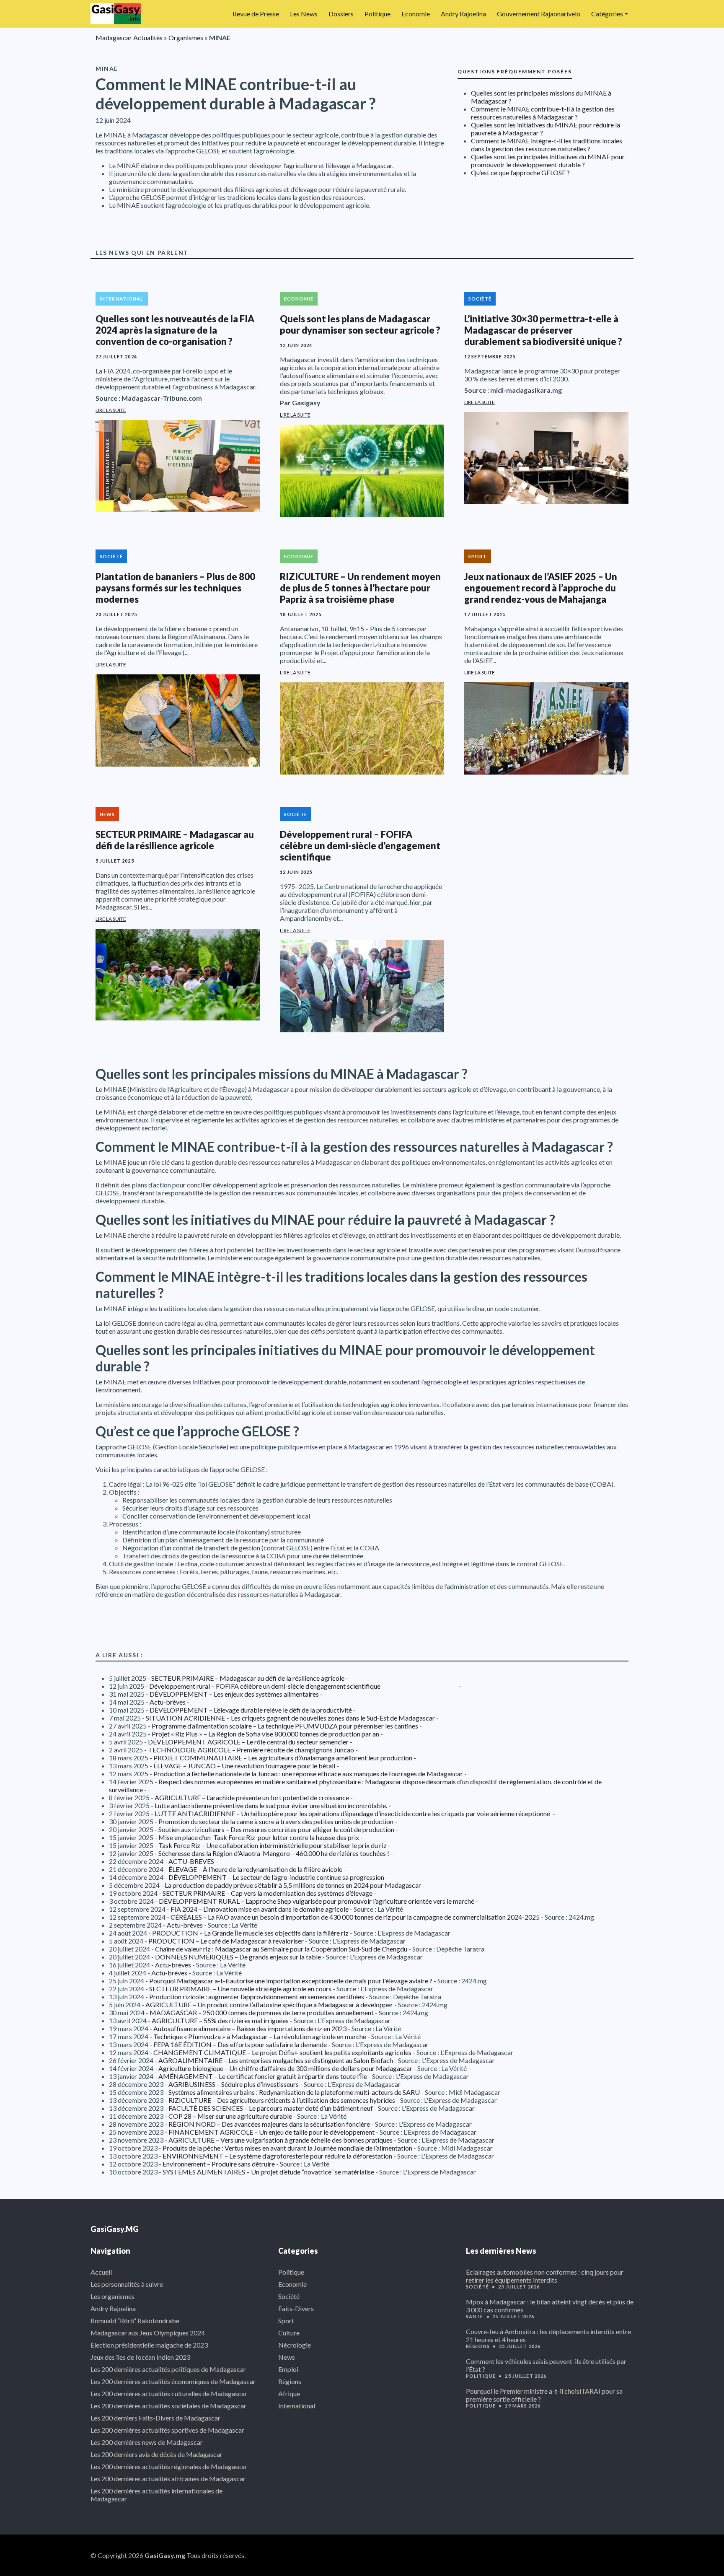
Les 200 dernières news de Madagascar (147, 2442)
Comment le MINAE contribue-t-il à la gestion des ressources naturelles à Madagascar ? (543, 113)
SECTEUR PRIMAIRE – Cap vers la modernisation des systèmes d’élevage (268, 1893)
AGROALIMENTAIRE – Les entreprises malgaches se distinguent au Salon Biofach (276, 2060)
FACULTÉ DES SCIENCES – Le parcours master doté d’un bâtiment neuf (271, 2108)
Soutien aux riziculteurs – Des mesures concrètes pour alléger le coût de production (276, 1829)
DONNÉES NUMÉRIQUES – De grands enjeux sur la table (238, 1957)
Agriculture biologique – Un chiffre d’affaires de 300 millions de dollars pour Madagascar (285, 2068)
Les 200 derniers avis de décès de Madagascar (156, 2454)
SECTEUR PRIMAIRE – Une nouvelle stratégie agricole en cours (240, 1989)
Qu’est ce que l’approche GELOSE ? (520, 172)
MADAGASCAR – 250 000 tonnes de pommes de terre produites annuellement (262, 2012)
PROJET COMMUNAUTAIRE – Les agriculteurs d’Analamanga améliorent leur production (283, 1758)
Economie (416, 14)
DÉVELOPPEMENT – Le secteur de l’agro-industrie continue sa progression (276, 1877)
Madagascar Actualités (129, 38)
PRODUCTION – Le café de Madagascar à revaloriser (226, 1941)
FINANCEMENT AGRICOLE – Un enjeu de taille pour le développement (271, 2132)
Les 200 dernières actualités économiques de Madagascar (173, 2381)
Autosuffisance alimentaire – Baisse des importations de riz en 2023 (250, 2028)
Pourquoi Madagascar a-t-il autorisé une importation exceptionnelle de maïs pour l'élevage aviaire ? (291, 1981)
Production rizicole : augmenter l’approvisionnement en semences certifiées (257, 1997)
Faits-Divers (296, 2308)
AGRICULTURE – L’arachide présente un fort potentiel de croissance (252, 1797)
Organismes (186, 38)
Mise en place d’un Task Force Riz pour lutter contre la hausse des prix (259, 1837)
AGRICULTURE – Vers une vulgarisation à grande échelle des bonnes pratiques (281, 2140)
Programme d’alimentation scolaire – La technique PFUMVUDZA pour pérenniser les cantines (285, 1726)
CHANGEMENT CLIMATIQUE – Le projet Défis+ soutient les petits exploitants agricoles (282, 2052)
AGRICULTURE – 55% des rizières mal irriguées (220, 2020)
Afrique (289, 2393)
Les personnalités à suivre (127, 2284)
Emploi (288, 2369)
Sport (478, 556)
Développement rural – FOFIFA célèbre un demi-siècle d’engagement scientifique (360, 846)
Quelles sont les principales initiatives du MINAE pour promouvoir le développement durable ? (548, 161)
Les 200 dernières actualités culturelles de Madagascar (169, 2393)
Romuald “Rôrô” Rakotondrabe (135, 2321)
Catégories (607, 14)
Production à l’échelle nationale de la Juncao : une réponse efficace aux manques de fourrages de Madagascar (308, 1774)
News (107, 814)
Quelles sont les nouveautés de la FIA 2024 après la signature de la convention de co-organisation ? (175, 330)
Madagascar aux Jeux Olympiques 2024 (148, 2333)
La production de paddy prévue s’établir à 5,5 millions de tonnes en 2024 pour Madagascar (293, 1885)
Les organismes (112, 2296)
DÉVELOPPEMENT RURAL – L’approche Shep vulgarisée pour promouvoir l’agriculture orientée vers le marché (317, 1901)
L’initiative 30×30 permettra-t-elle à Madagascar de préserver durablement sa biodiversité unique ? (543, 330)
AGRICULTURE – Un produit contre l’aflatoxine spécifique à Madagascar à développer (269, 2005)
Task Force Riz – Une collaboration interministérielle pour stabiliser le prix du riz (273, 1845)
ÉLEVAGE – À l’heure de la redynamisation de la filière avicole (255, 1869)
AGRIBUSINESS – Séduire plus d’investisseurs (234, 2084)
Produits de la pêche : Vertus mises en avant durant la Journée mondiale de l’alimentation (287, 2148)
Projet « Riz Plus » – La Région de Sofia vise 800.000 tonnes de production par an (265, 1734)
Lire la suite (111, 410)
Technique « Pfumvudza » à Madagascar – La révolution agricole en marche (260, 2036)
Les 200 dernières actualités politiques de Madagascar (168, 2369)
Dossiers (341, 14)
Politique (378, 14)
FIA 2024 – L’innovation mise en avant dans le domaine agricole (260, 1909)
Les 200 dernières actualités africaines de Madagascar (168, 2479)
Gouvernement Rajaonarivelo (539, 14)
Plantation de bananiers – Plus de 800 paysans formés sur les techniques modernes (175, 588)
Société (480, 299)
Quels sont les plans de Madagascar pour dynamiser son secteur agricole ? (360, 324)
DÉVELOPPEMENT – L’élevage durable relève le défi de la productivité (251, 1710)
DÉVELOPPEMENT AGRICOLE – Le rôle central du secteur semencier (248, 1742)
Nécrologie (295, 2345)
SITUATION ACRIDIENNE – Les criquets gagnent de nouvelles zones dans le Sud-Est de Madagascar (290, 1718)
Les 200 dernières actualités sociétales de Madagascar (168, 2406)
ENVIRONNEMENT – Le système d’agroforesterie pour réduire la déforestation (277, 2156)
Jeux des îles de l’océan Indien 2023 (140, 2357)
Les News (304, 14)
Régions (290, 2381)
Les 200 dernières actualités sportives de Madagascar (167, 2430)
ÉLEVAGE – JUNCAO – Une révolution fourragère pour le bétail (244, 1766)
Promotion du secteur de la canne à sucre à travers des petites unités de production (276, 1821)
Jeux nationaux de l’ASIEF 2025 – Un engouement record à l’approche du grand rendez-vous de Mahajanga (541, 588)
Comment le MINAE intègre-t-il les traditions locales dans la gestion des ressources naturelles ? (547, 145)
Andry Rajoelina (463, 14)
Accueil (101, 2272)
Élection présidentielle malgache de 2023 (149, 2345)
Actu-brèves (168, 1702)
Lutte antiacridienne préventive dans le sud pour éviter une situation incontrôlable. (271, 1805)
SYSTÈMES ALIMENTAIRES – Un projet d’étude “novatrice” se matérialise (268, 2172)
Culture (289, 2333)
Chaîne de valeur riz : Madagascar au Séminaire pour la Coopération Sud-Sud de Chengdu (281, 1949)
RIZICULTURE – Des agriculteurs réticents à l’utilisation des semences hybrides (282, 2100)
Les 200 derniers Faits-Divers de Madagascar (155, 2418)
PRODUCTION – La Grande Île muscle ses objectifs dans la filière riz (250, 1933)
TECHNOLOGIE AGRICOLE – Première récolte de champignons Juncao (251, 1750)
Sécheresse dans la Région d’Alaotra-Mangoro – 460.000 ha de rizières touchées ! (274, 1853)
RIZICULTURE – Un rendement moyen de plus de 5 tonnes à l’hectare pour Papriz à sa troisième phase (360, 588)
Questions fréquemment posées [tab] (515, 71)
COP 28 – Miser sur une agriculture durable (230, 2116)
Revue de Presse (256, 14)
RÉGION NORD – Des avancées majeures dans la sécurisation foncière (269, 2124)
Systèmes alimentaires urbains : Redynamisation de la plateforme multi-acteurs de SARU (294, 2092)
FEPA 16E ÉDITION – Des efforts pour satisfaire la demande (240, 2044)
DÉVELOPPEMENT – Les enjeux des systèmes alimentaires (234, 1694)
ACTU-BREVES (191, 1861)
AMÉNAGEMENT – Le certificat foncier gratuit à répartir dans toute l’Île (263, 2076)
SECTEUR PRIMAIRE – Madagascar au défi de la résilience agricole (175, 840)
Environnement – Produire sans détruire (219, 2164)
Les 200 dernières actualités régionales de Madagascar (169, 2466)
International (122, 299)
